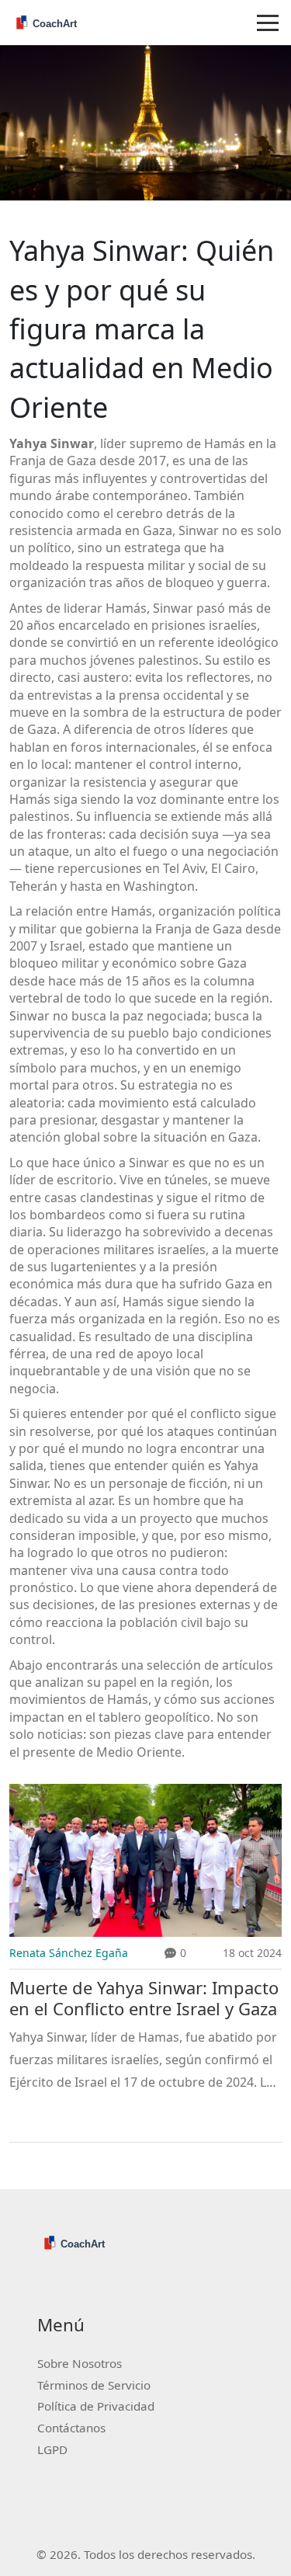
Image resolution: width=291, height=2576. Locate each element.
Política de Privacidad (96, 2406)
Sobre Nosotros (80, 2363)
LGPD (52, 2449)
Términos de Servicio (94, 2385)
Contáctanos (71, 2428)
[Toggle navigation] (268, 23)
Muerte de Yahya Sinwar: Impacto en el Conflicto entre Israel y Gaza (144, 1998)
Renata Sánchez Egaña (69, 1953)
